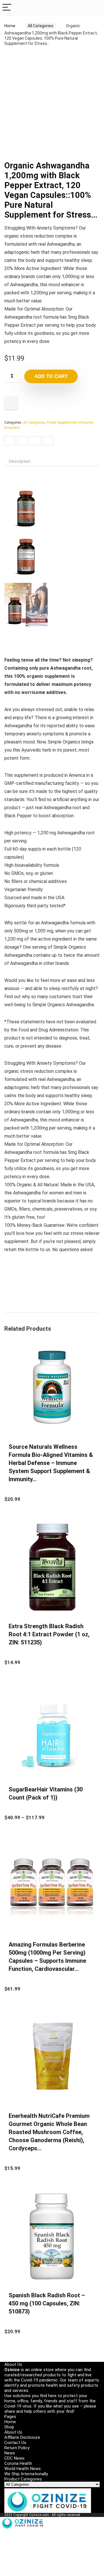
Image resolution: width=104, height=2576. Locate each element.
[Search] (95, 8)
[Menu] (7, 8)
